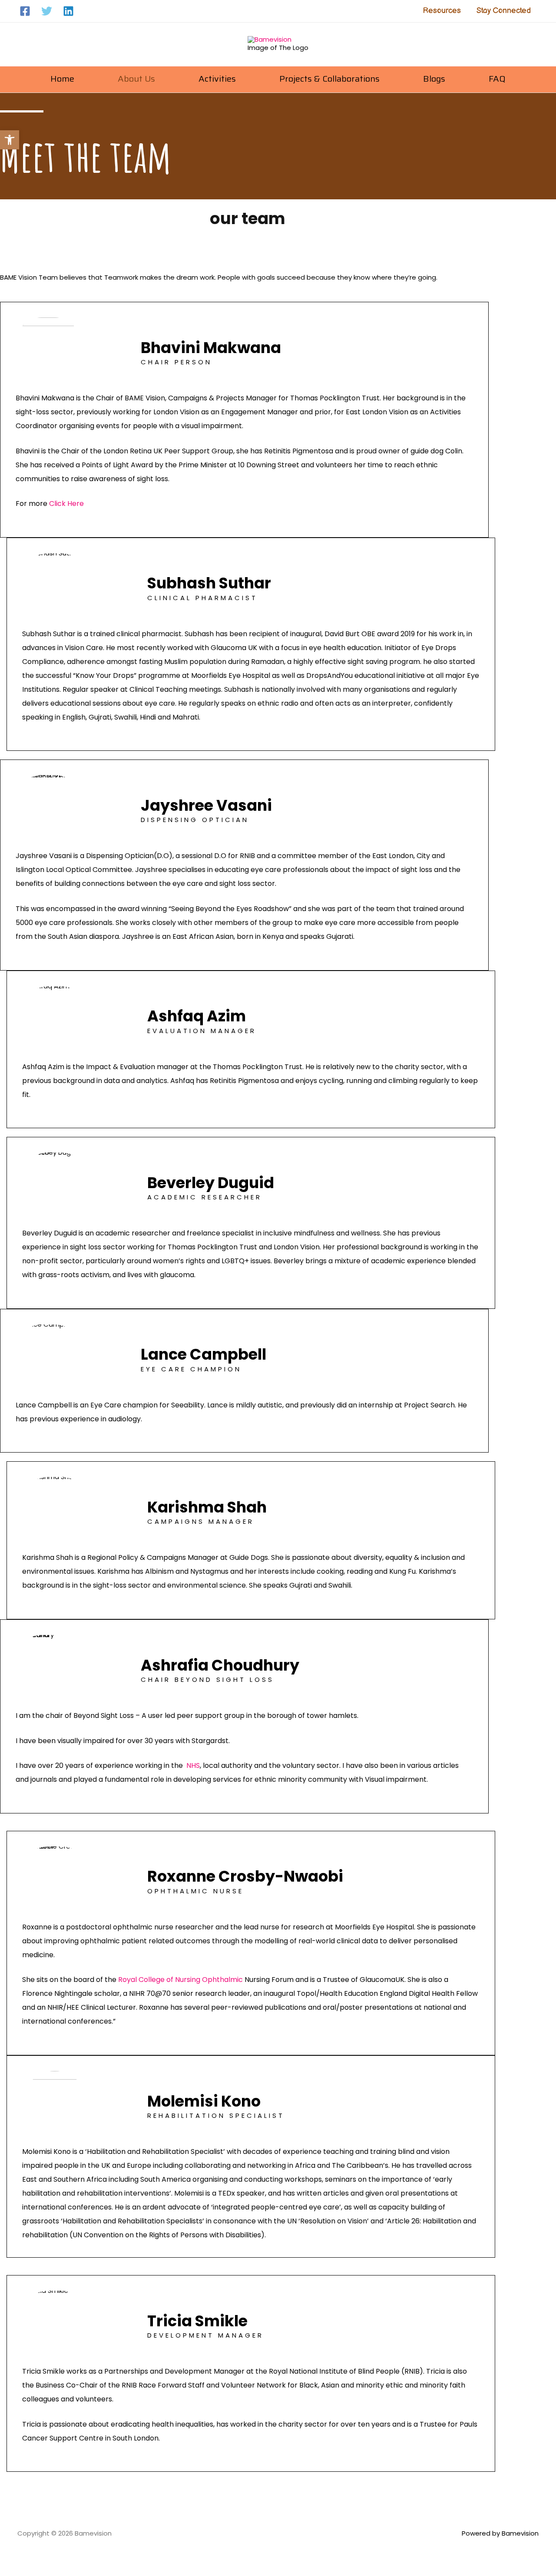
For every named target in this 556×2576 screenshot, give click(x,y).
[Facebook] (25, 11)
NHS (193, 1765)
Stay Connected (504, 11)
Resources (442, 11)
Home (62, 79)
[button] (10, 140)
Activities (217, 79)
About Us (136, 79)
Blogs (434, 79)
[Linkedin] (68, 11)
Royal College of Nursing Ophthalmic (180, 1980)
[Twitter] (47, 11)
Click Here (66, 504)
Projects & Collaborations (329, 79)
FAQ (497, 79)
